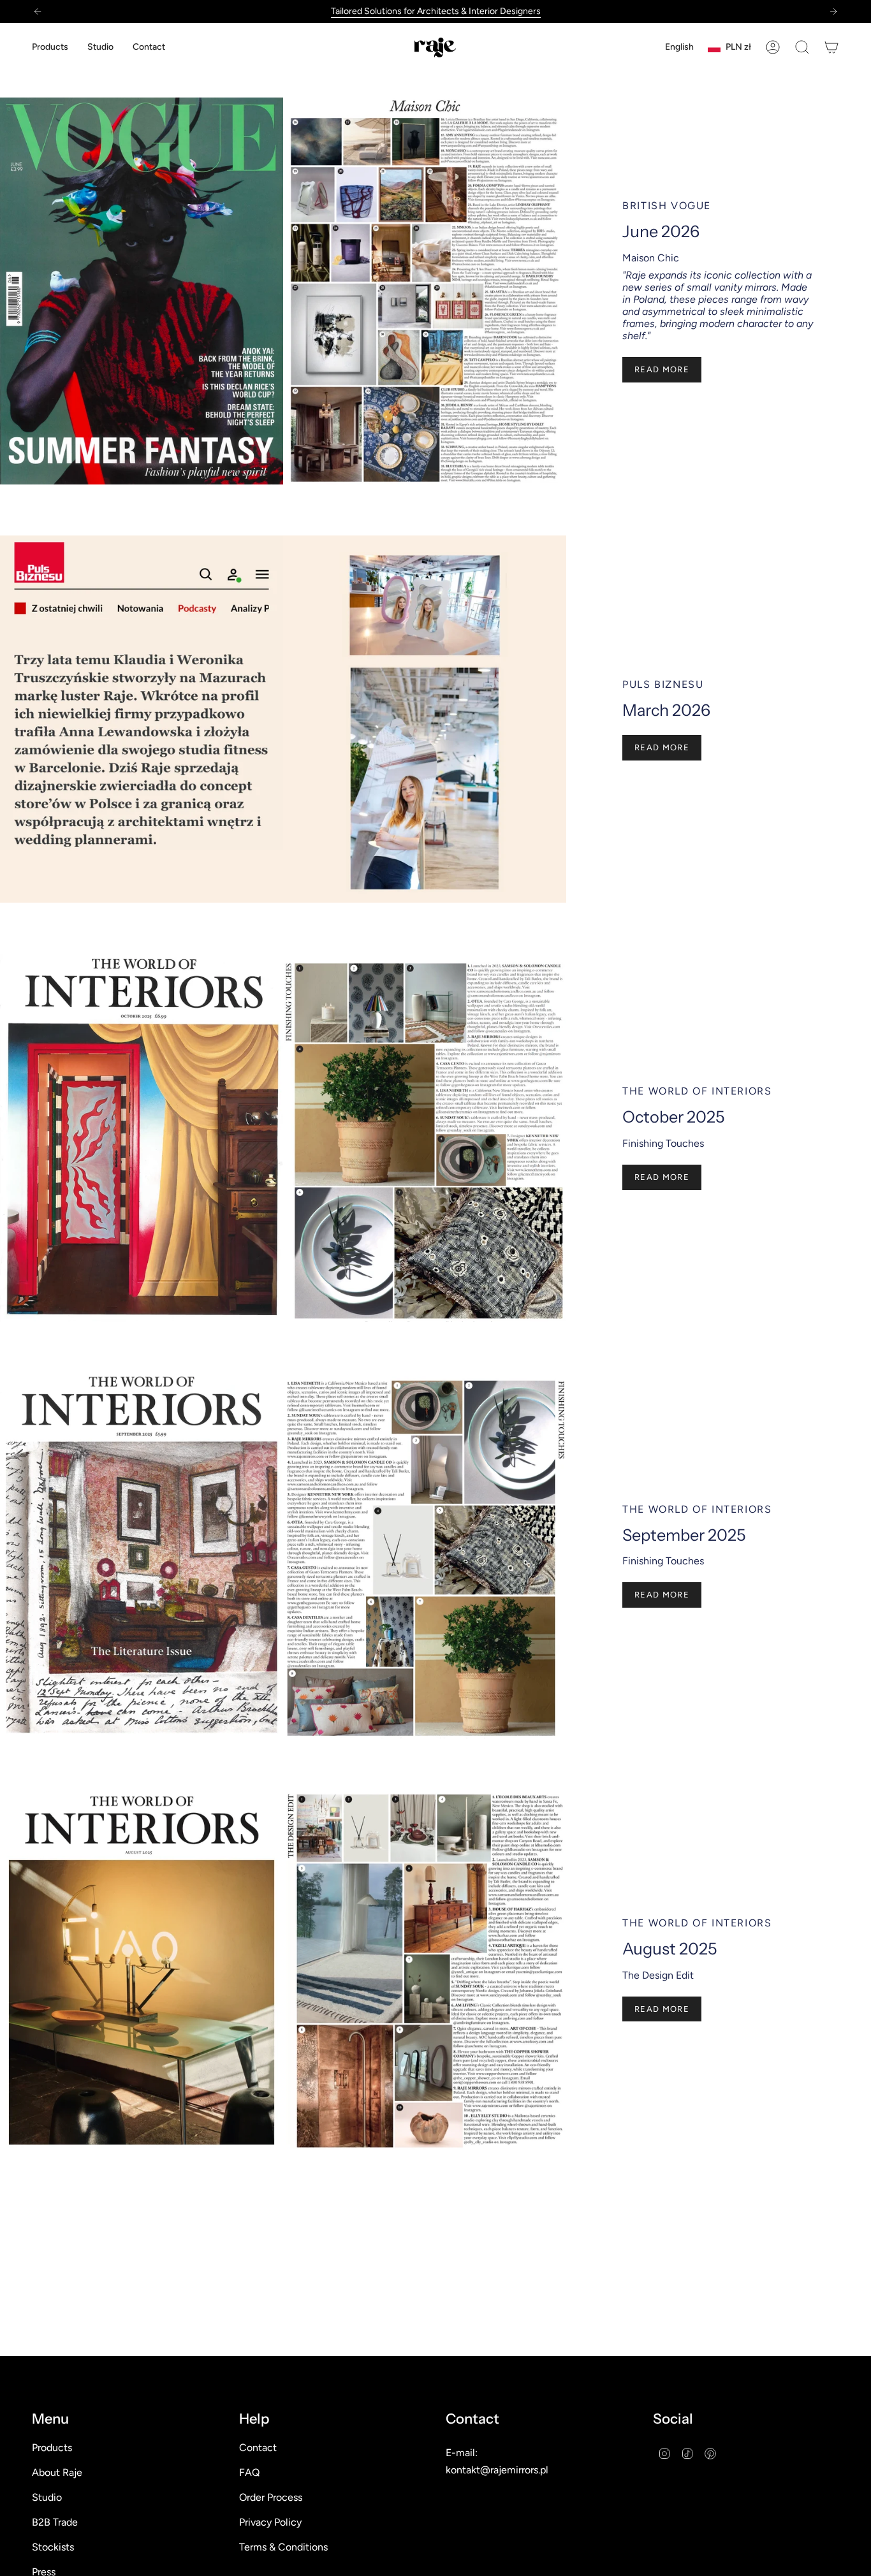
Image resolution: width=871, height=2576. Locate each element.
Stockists (53, 2547)
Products (52, 2448)
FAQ (249, 2472)
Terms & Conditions (283, 2547)
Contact (258, 2448)
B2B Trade (55, 2522)
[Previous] (38, 11)
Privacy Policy (270, 2522)
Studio (47, 2497)
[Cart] (831, 47)
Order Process (271, 2497)
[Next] (833, 11)
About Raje (57, 2472)
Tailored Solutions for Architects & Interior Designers (436, 11)
